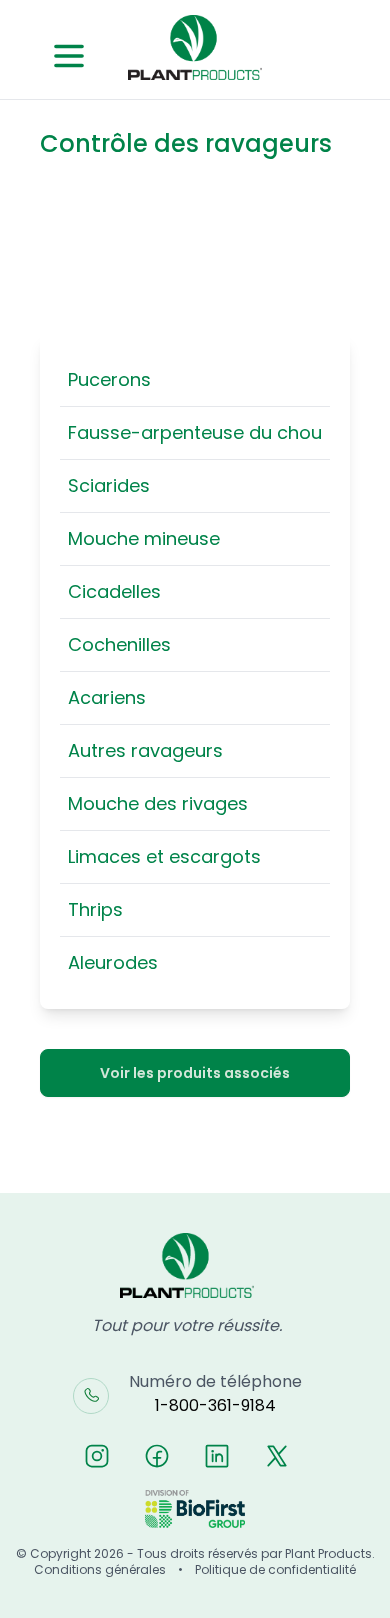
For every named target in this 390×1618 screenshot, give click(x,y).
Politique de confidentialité (275, 1570)
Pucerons (109, 379)
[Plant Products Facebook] (157, 1456)
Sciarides (109, 485)
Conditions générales (100, 1570)
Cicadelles (114, 591)
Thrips (95, 909)
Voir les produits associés (195, 1073)
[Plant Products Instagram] (97, 1456)
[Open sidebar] (69, 56)
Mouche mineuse (144, 538)
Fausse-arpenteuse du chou (195, 432)
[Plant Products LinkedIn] (217, 1456)
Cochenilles (119, 644)
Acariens (107, 697)
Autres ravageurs (145, 750)
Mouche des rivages (158, 803)
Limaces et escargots (164, 856)
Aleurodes (113, 962)
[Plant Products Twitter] (277, 1456)
